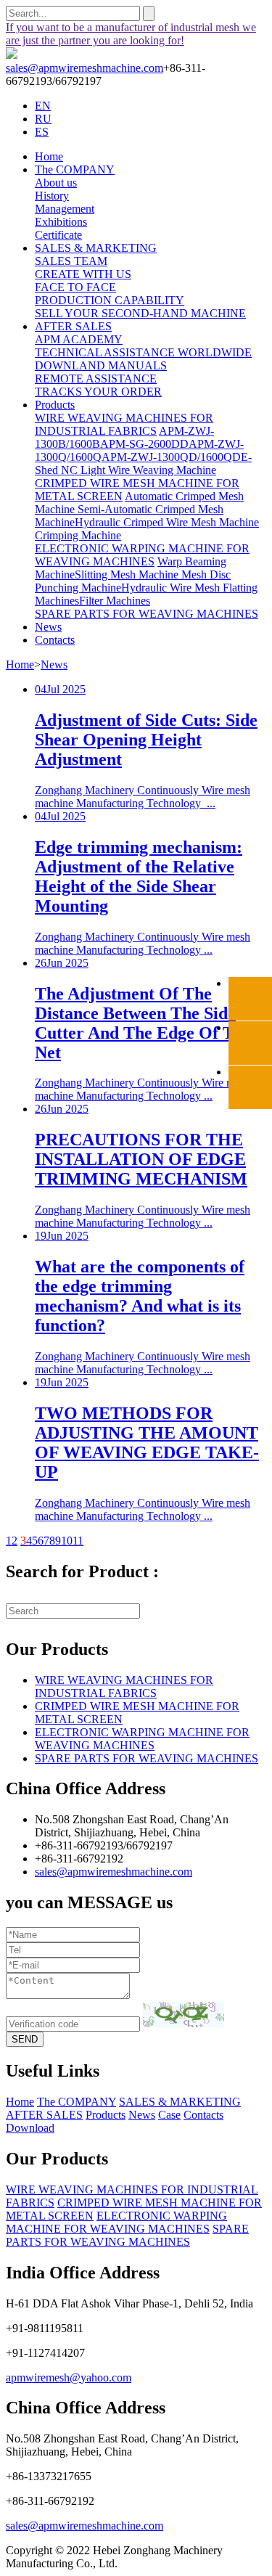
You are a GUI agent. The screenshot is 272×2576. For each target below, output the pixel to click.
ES (42, 132)
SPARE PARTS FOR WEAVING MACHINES (147, 614)
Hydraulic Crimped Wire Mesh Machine (167, 522)
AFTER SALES (73, 326)
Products (55, 405)
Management (65, 209)
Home (49, 156)
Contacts (55, 640)
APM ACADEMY (79, 339)
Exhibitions (61, 222)
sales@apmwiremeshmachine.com (85, 68)
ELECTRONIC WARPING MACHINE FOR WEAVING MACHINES (142, 555)
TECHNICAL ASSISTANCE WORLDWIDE (143, 352)
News (48, 627)
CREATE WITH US (83, 274)
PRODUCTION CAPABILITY (110, 300)
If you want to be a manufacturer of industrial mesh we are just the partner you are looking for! (131, 34)
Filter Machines (115, 601)
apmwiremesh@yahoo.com (69, 2377)
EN (43, 106)
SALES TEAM (71, 261)
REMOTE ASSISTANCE (96, 379)
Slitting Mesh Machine (128, 575)
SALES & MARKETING (96, 248)
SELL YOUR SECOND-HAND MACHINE (140, 313)
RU (43, 119)
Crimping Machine (78, 535)
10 (67, 1541)
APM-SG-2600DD (144, 444)
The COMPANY (75, 169)
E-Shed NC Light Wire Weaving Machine (143, 463)
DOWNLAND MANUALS (101, 365)
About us (56, 183)
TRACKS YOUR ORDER (98, 392)
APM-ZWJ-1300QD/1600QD (171, 457)
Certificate (58, 235)
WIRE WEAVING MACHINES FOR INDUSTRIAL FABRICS (124, 424)
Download (30, 2128)
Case (169, 2115)
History (52, 196)
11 (78, 1541)
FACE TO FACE (75, 287)
